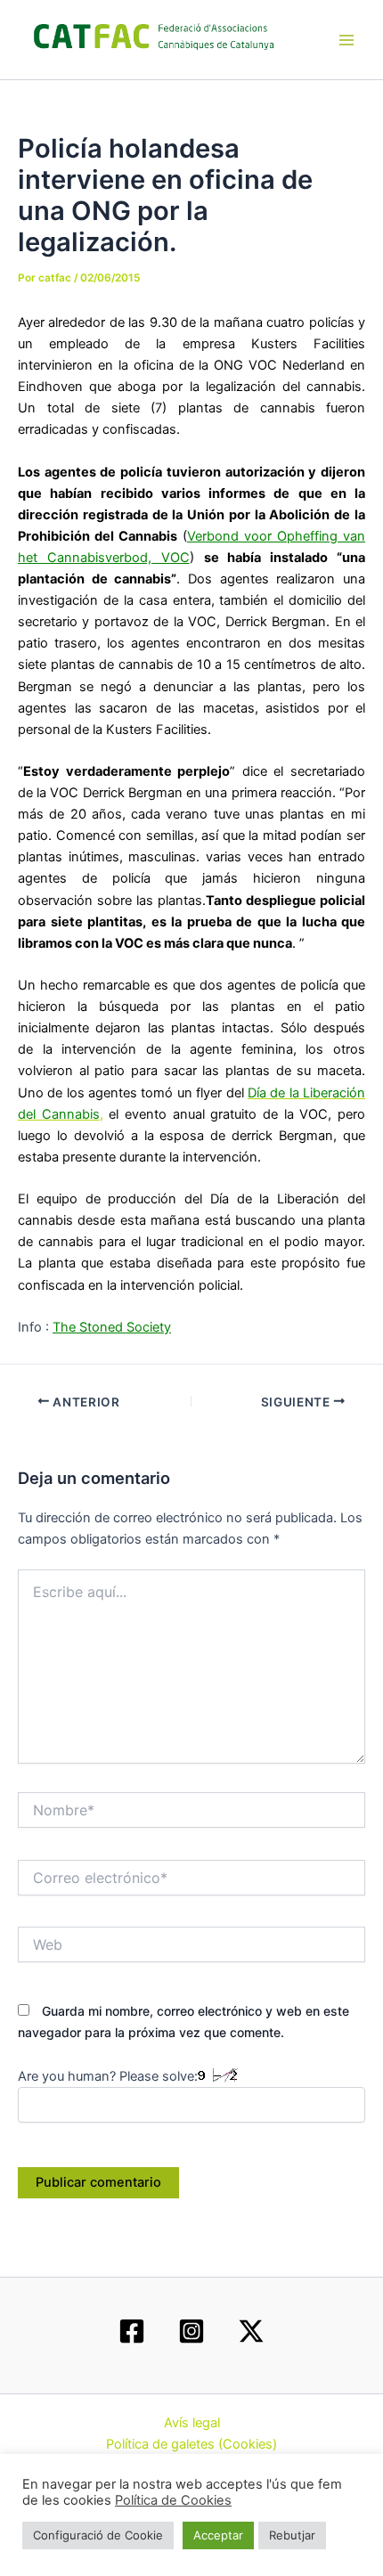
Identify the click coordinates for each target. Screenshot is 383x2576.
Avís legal (192, 2423)
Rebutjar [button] (292, 2535)
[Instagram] (191, 2331)
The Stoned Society (112, 1327)
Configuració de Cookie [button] (98, 2535)
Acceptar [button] (218, 2535)
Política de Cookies (173, 2500)
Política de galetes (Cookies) (191, 2444)
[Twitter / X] (251, 2331)
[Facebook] (132, 2331)
